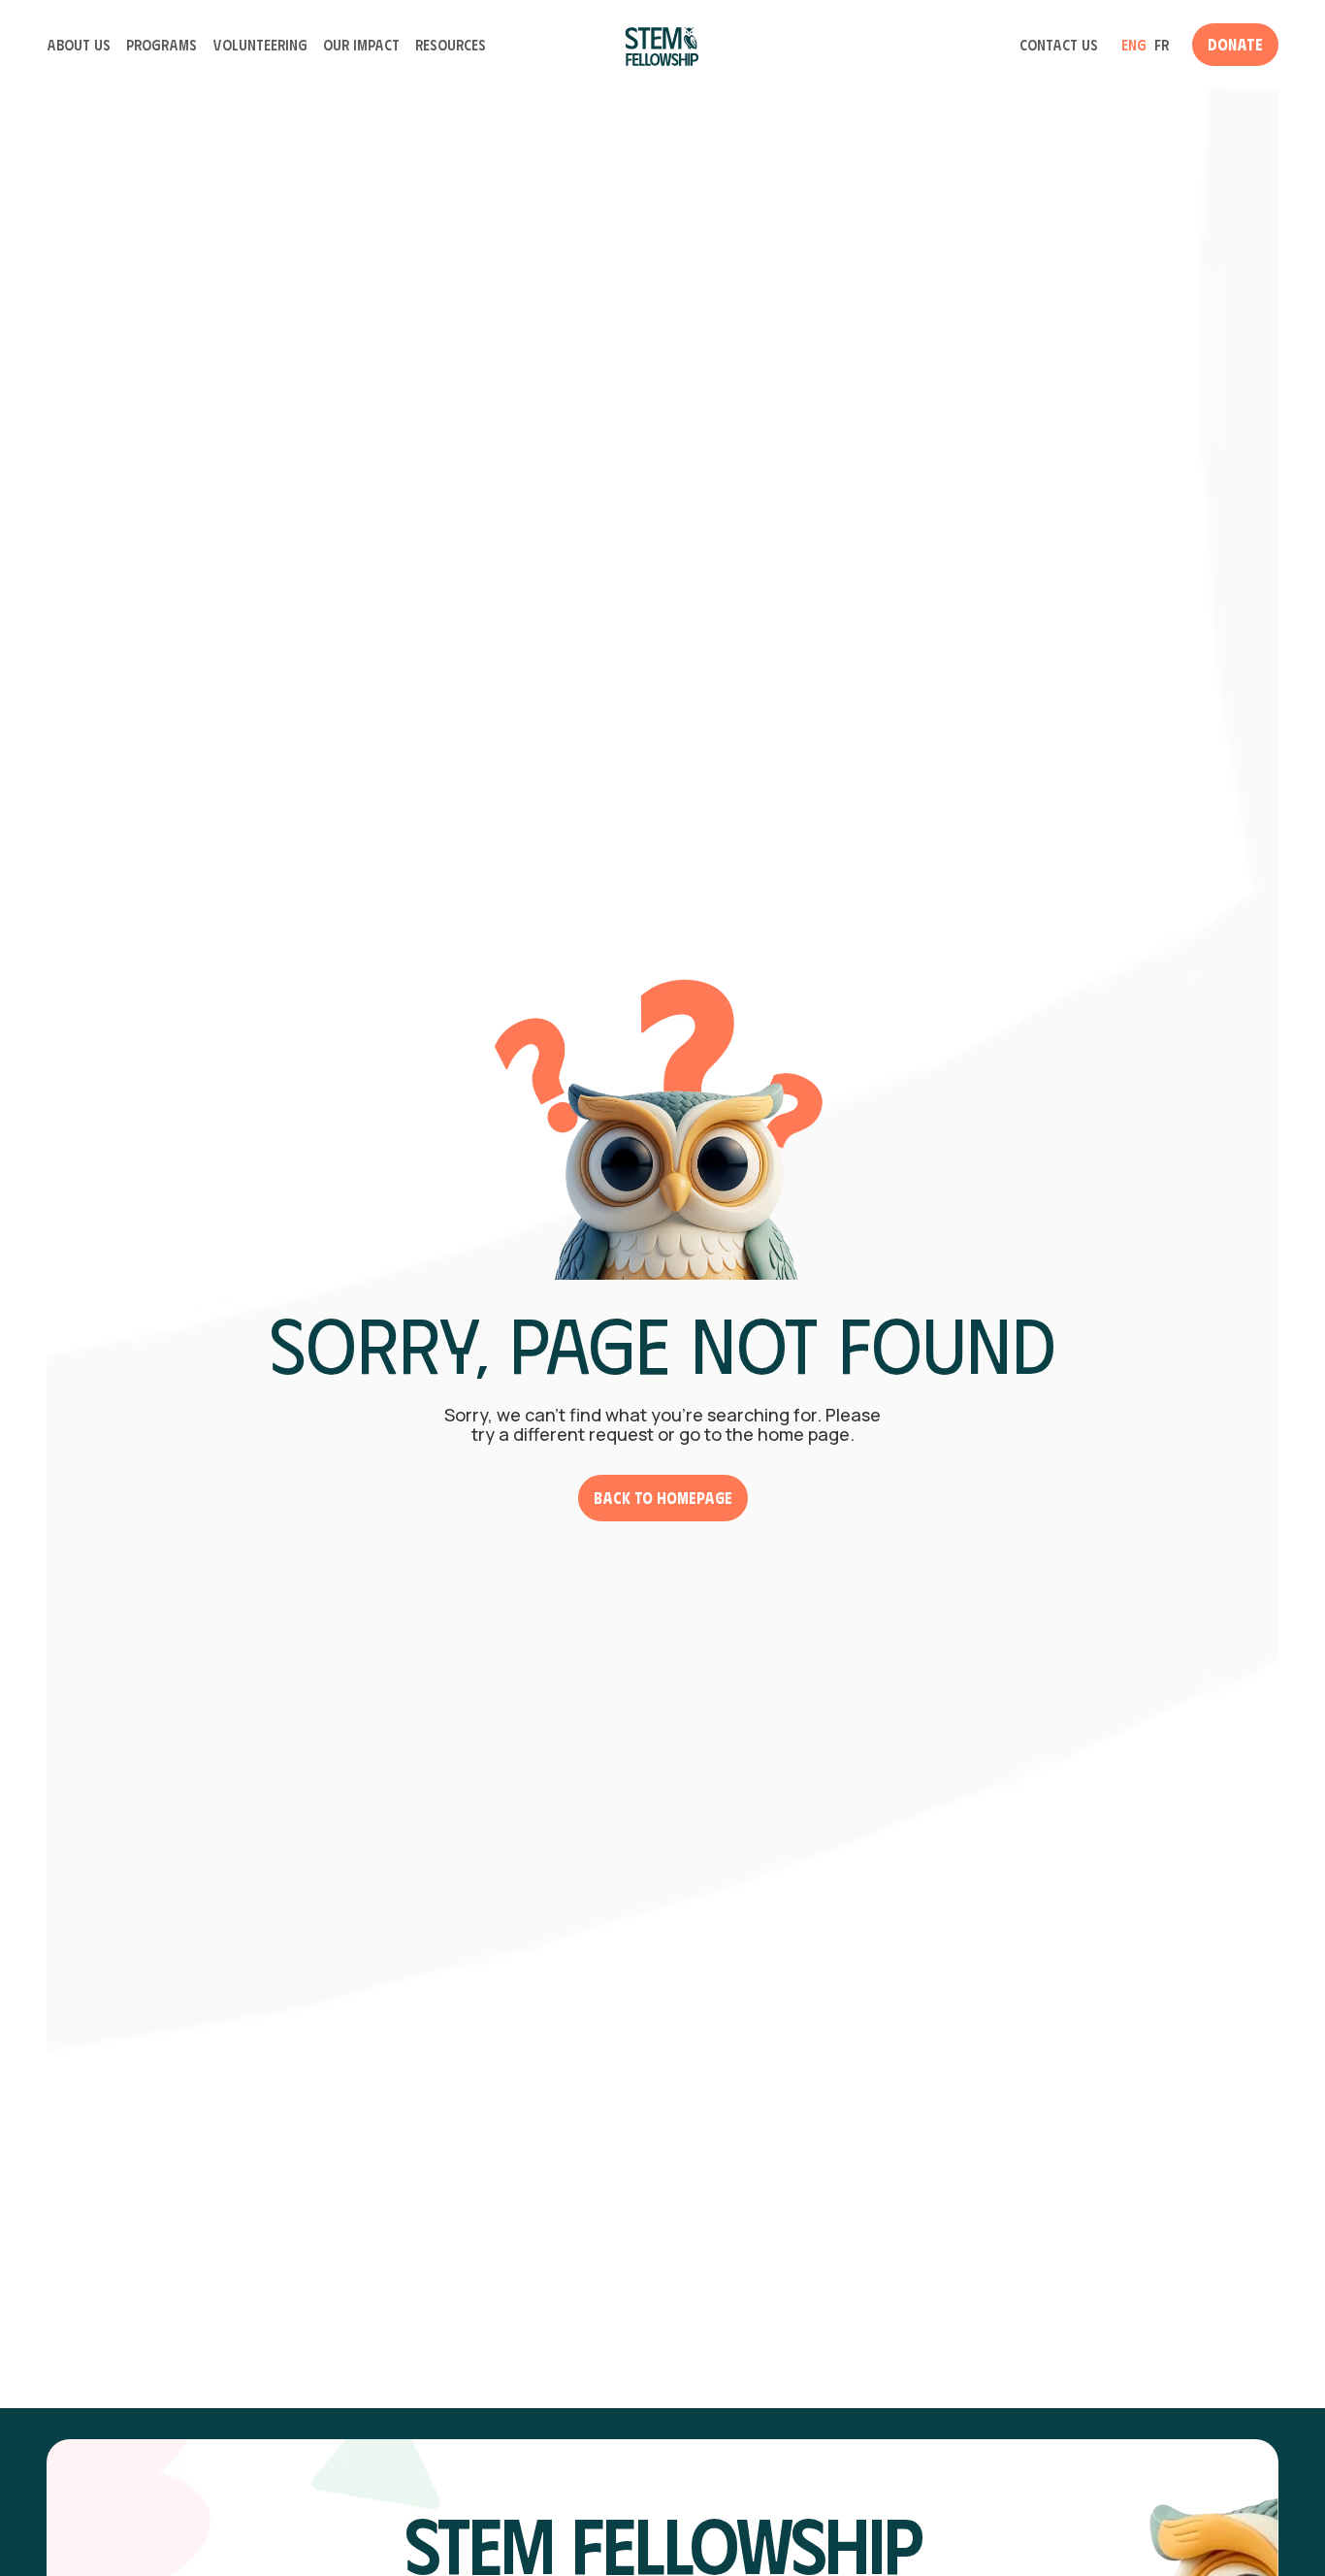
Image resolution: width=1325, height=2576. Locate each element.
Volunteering (260, 45)
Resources (451, 45)
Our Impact (361, 45)
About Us (79, 45)
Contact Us (1059, 45)
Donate (1235, 44)
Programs (162, 45)
